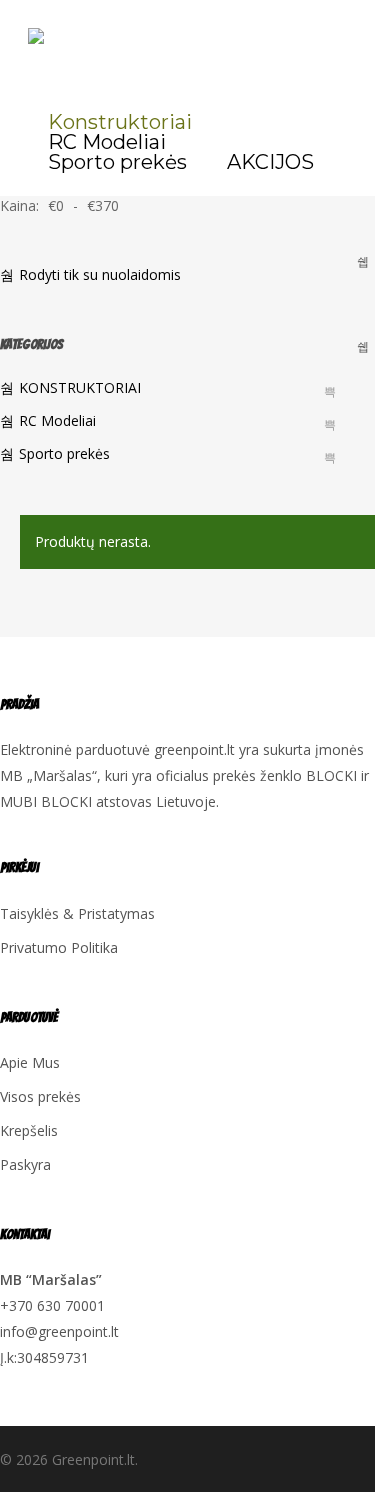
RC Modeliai (57, 420)
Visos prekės (40, 1096)
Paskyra (25, 1164)
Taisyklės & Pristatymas (77, 913)
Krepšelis (29, 1130)
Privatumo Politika (59, 947)
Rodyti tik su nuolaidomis (100, 274)
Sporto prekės (64, 453)
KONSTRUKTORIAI (80, 387)
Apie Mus (30, 1062)
